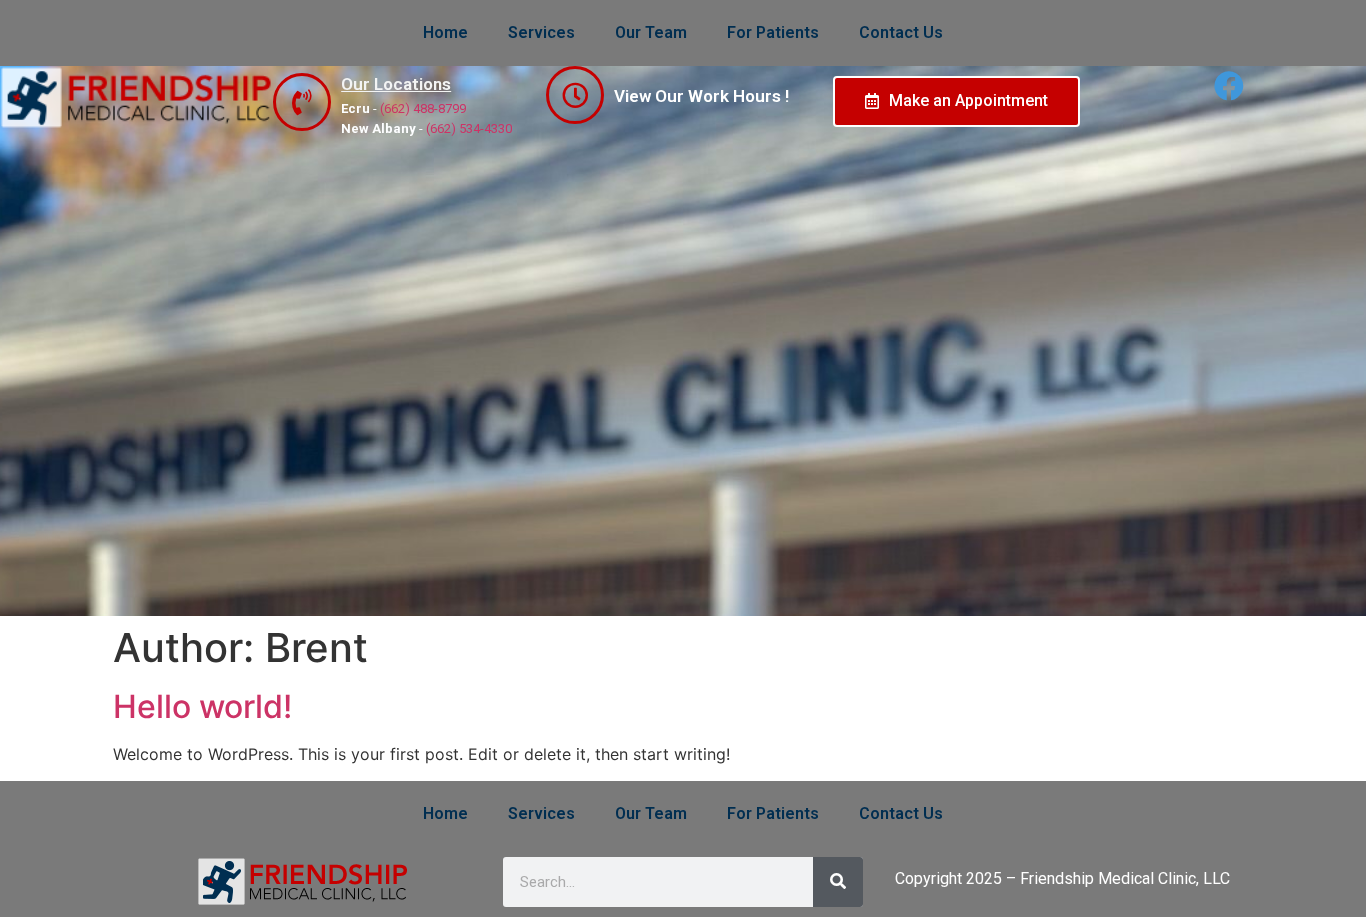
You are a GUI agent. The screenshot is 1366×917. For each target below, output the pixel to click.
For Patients (773, 32)
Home (445, 32)
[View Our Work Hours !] (575, 95)
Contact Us (901, 32)
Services (541, 32)
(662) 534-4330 (469, 128)
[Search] (838, 882)
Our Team (651, 32)
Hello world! (202, 706)
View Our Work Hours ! (701, 96)
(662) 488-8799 (423, 108)
